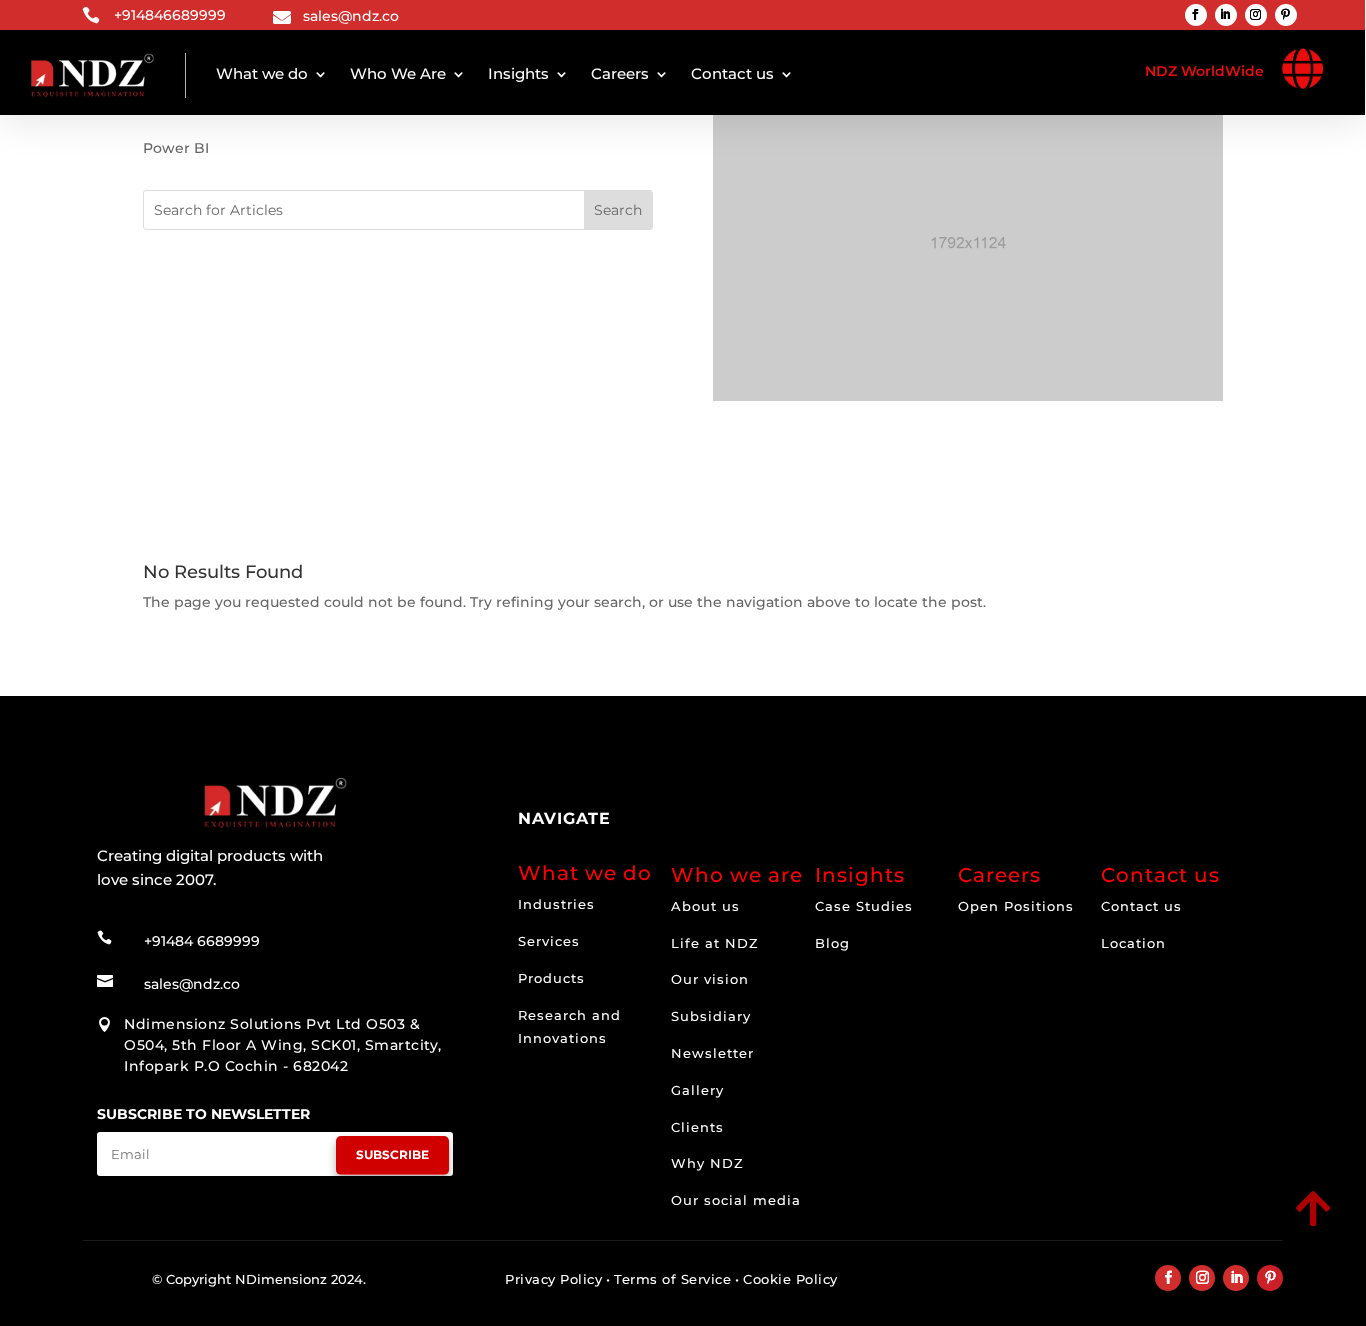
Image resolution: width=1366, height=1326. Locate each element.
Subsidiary (711, 1016)
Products (551, 978)
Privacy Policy (553, 1279)
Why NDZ (707, 1163)
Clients (697, 1127)
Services (549, 941)
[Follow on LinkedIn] (1226, 15)
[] (1173, 1228)
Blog (832, 943)
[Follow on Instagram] (1256, 15)
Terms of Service (672, 1279)
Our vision (710, 979)
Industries (556, 904)
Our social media (736, 1200)
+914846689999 (170, 15)
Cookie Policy (790, 1279)
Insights (518, 73)
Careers (620, 73)
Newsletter (712, 1053)
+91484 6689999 (202, 941)
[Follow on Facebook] (1196, 15)
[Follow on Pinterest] (1286, 15)
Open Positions (1016, 906)
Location (1133, 943)
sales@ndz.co (351, 16)
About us (705, 906)
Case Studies (864, 906)
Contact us (732, 73)
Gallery (697, 1090)
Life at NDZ (715, 943)
